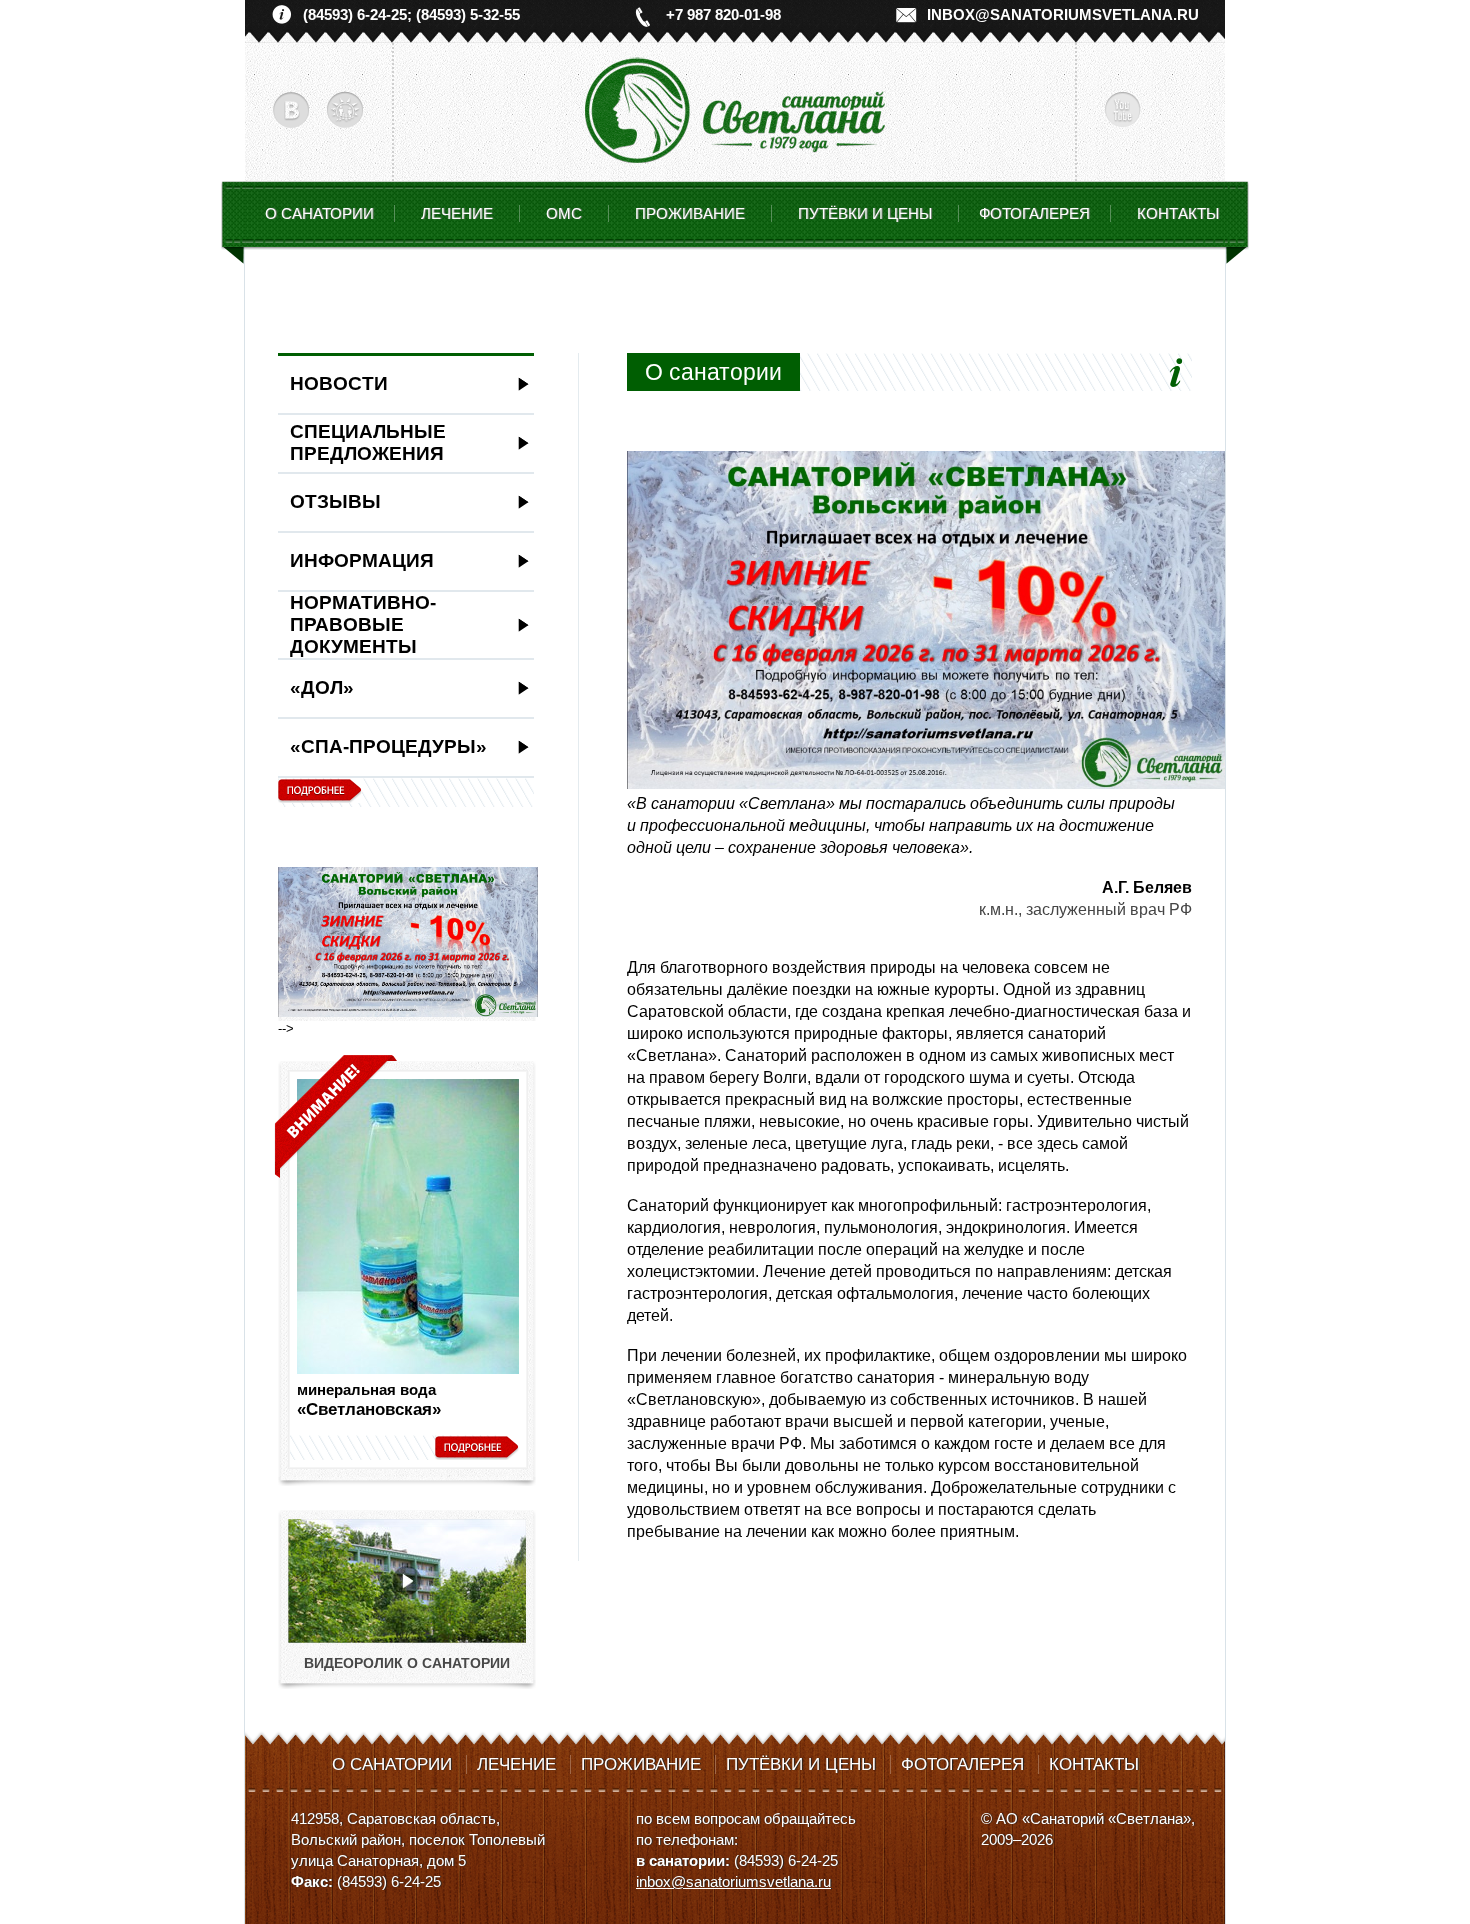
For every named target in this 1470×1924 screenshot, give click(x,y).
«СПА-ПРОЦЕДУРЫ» (388, 746)
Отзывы (335, 501)
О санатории (319, 213)
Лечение (516, 1764)
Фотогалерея (1034, 213)
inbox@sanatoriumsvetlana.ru (1063, 14)
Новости (339, 383)
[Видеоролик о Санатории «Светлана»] (407, 1638)
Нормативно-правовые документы (363, 624)
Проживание (641, 1764)
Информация (362, 560)
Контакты (1178, 213)
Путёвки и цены (801, 1764)
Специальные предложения (368, 442)
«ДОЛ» (322, 687)
